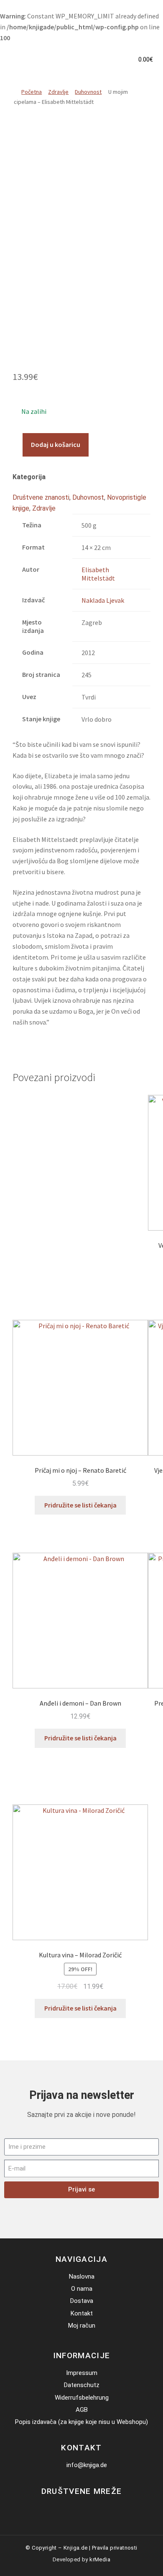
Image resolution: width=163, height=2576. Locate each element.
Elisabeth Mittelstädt (98, 574)
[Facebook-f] (75, 2509)
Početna (32, 92)
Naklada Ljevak (103, 600)
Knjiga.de (76, 2548)
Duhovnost (88, 92)
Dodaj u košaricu (56, 444)
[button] (118, 60)
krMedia (100, 2559)
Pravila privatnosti (115, 2548)
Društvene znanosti (41, 497)
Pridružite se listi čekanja (80, 1505)
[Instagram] (88, 2509)
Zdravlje (58, 92)
